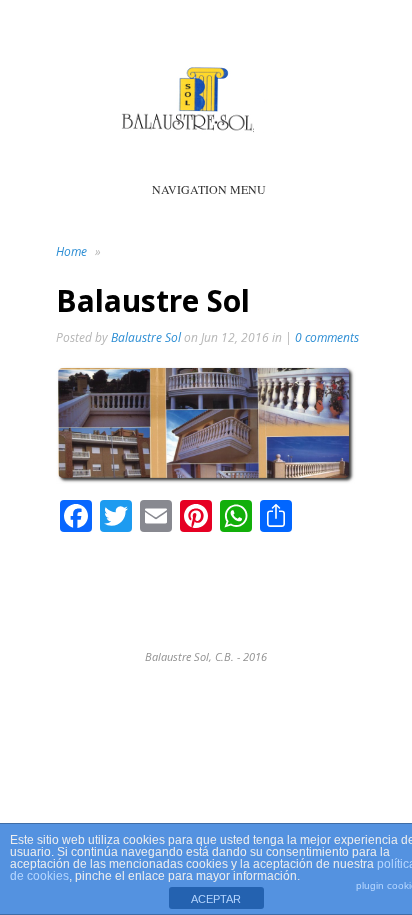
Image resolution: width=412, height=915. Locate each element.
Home (71, 251)
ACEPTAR (216, 899)
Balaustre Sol (146, 337)
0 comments (327, 337)
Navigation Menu (209, 189)
